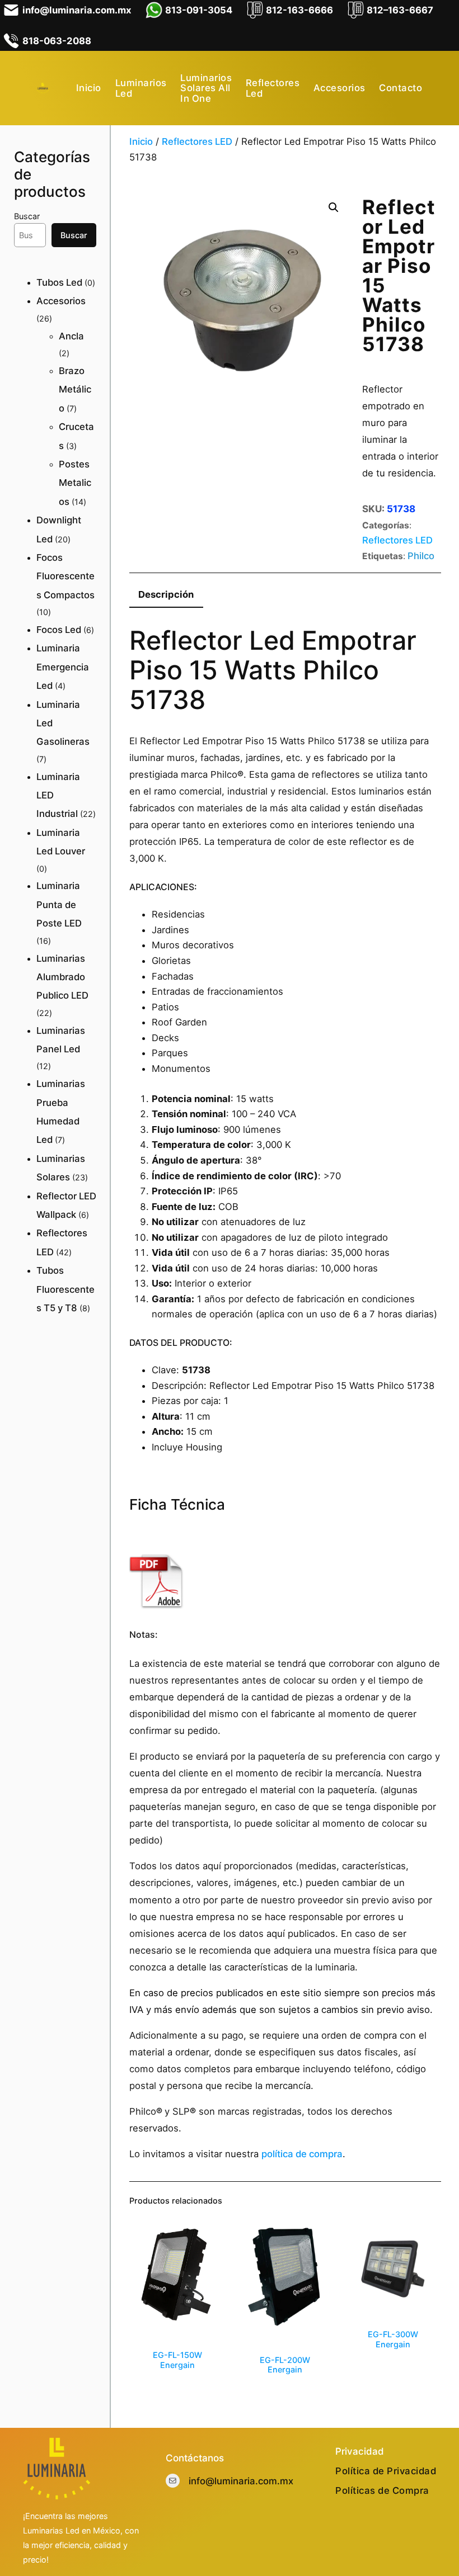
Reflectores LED (197, 141)
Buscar (27, 216)
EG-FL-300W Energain (393, 2339)
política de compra (302, 2154)
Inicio (141, 141)
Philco (421, 556)
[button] (334, 207)
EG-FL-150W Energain (177, 2360)
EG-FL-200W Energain (285, 2365)
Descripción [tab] (166, 594)
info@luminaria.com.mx (241, 2481)
